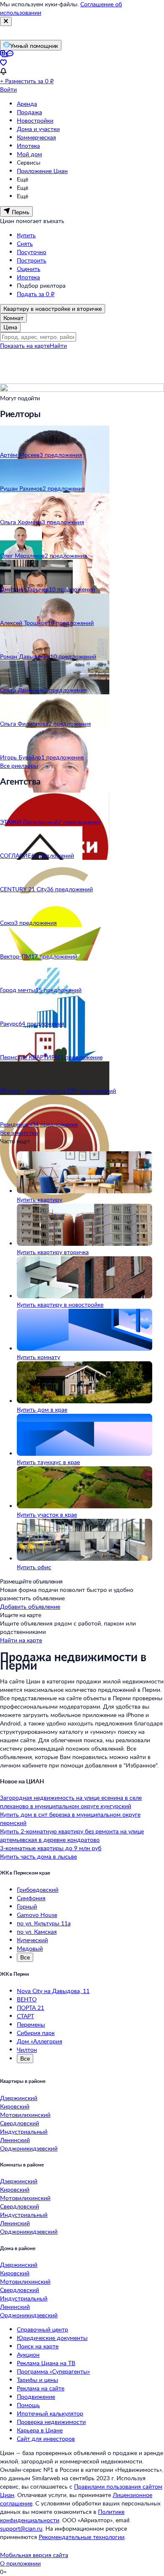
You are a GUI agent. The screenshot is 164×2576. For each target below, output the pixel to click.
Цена (10, 327)
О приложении (20, 2563)
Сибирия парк (36, 2033)
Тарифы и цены (37, 2380)
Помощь (28, 2405)
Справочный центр (42, 2329)
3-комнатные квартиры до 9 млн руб (51, 1848)
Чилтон (27, 2050)
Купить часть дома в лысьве (38, 1856)
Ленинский (15, 2140)
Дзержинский (19, 2098)
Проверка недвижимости (51, 2422)
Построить (32, 260)
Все (25, 1957)
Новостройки (35, 120)
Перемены (31, 2024)
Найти (58, 345)
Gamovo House (37, 1915)
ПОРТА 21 (30, 2007)
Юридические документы (52, 2338)
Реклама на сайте (41, 2388)
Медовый (30, 1948)
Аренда (27, 104)
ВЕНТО (27, 1999)
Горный (27, 1906)
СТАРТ (25, 2016)
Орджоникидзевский (29, 2148)
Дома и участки (38, 129)
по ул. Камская (37, 1931)
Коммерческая (36, 137)
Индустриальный (24, 2131)
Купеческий (32, 1940)
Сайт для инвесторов (46, 2438)
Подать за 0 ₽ (36, 294)
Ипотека (28, 146)
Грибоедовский (38, 1889)
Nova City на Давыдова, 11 (53, 1991)
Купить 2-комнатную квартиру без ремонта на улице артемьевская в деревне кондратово (72, 1835)
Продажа (29, 112)
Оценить (29, 269)
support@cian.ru (21, 2528)
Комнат (13, 318)
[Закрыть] (6, 21)
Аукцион (28, 2354)
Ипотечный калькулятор (50, 2413)
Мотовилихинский (25, 2115)
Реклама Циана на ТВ (46, 2363)
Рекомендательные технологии (82, 2537)
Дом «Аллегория (40, 2041)
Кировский (15, 2106)
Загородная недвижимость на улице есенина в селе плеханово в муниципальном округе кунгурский (71, 1802)
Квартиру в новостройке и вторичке (53, 309)
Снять (25, 243)
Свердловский (20, 2123)
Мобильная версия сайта (34, 2555)
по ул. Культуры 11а (44, 1923)
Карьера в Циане (40, 2430)
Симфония (31, 1898)
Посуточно (32, 252)
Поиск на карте (38, 2346)
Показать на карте (25, 345)
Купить (26, 235)
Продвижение (36, 2396)
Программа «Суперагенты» (53, 2371)
